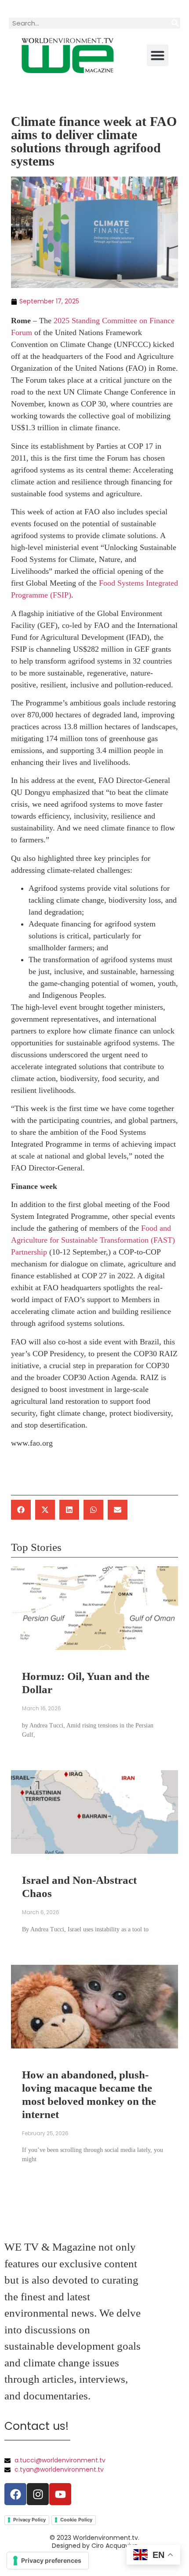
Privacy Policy (29, 2520)
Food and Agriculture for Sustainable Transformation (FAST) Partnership (93, 1240)
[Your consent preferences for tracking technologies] (48, 2561)
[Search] (175, 23)
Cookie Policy (76, 2520)
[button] (158, 55)
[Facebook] (15, 2494)
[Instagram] (38, 2494)
